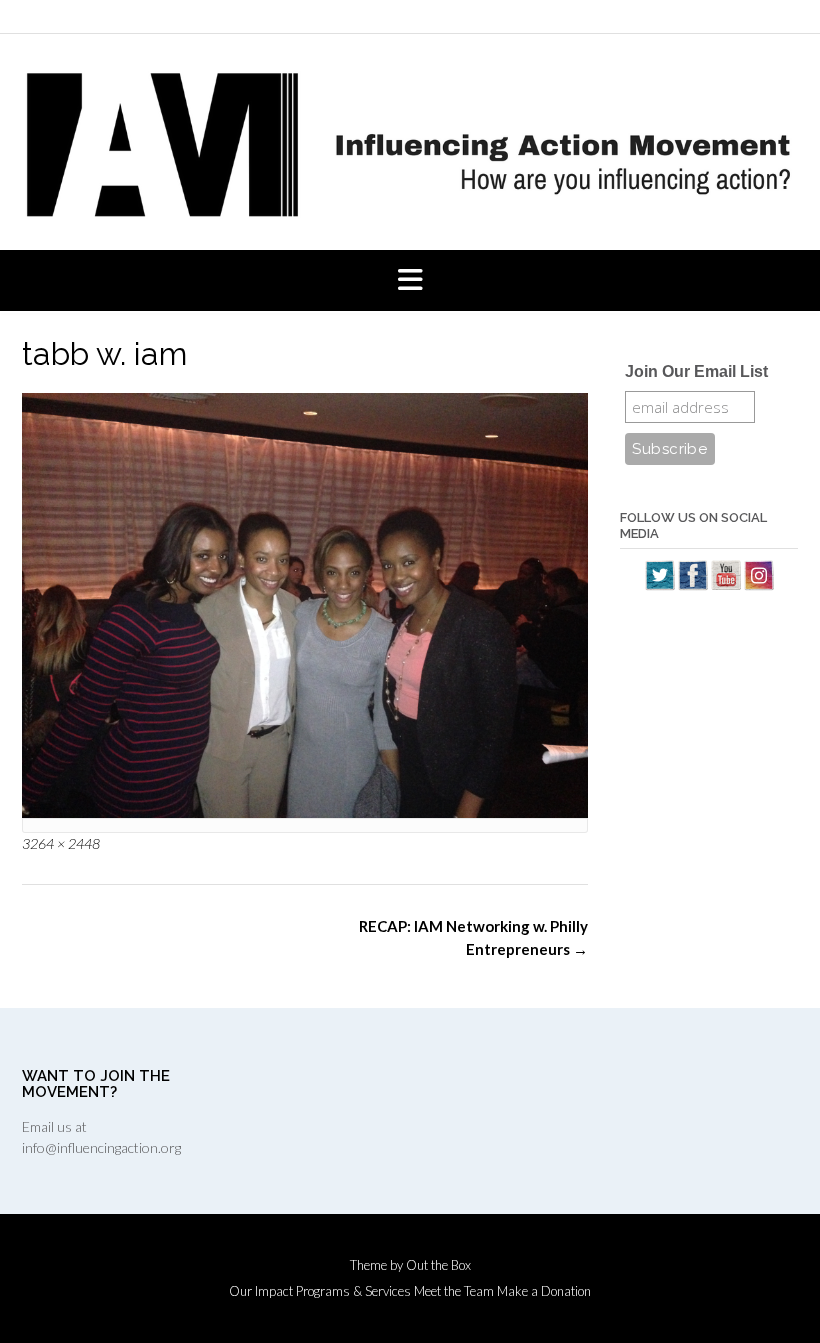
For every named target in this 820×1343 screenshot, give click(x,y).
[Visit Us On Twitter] (659, 585)
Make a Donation (544, 1291)
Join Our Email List (696, 371)
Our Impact (261, 1291)
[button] (410, 281)
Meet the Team (454, 1291)
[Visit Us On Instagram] (758, 585)
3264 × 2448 (61, 843)
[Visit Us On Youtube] (725, 585)
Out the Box (438, 1265)
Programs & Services (353, 1291)
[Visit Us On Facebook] (692, 585)
